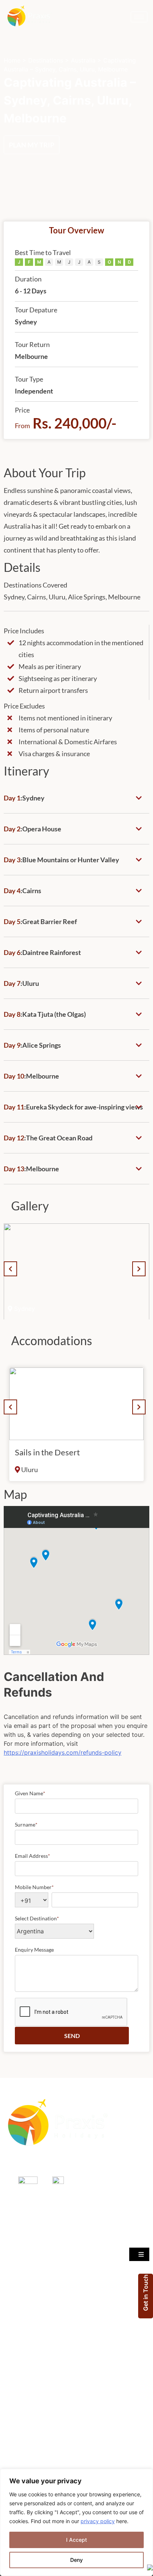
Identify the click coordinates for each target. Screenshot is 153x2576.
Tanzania (15, 2279)
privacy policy (98, 2521)
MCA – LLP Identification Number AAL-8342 (61, 2163)
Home (12, 60)
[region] (76, 2522)
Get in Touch (146, 2293)
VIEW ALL (18, 2340)
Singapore (17, 2250)
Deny (76, 2560)
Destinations (46, 60)
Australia (83, 60)
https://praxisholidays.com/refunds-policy (63, 1752)
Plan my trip (32, 145)
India (10, 2265)
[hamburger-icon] (139, 17)
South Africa (19, 2309)
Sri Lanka (15, 2294)
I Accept (76, 2540)
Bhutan (13, 2324)
